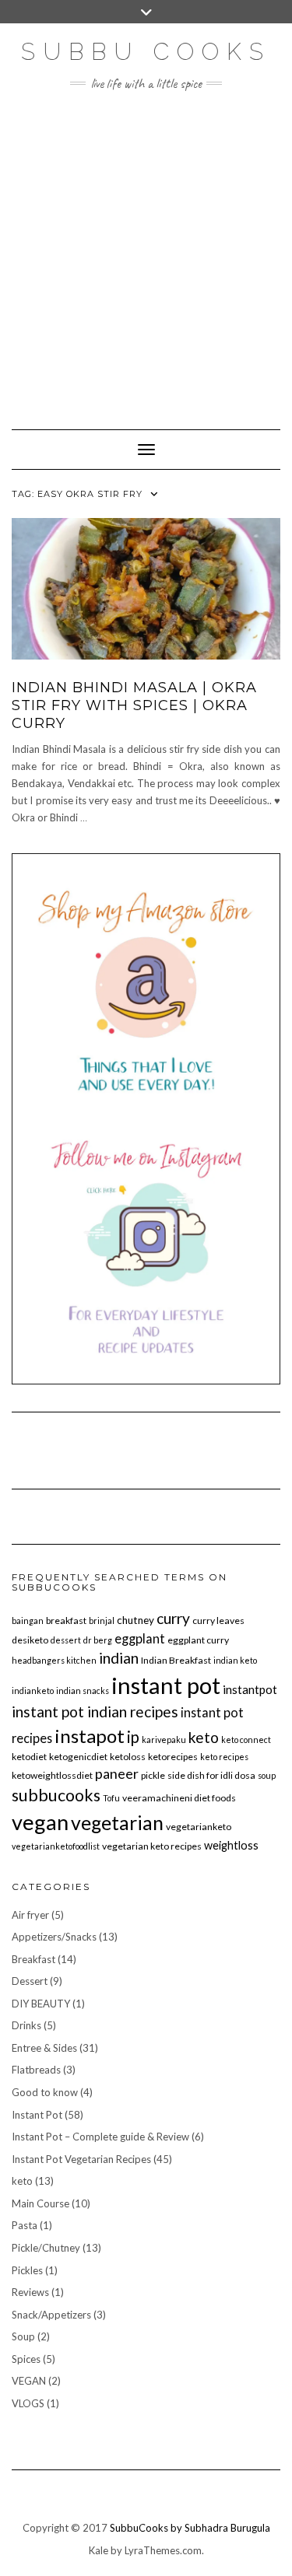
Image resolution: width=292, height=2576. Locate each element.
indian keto (235, 1660)
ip (133, 1737)
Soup (23, 2336)
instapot (90, 1736)
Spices (26, 2359)
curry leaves (218, 1620)
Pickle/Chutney (46, 2248)
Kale (99, 2550)
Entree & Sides (44, 2048)
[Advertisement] (146, 252)
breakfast (66, 1620)
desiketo (30, 1640)
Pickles (27, 2270)
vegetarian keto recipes (152, 1846)
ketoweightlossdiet (52, 1775)
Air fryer (30, 1915)
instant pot (166, 1685)
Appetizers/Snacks (54, 1937)
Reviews (30, 2292)
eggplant (140, 1638)
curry (173, 1618)
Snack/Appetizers (51, 2315)
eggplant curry (198, 1640)
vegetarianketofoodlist (56, 1846)
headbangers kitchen (54, 1660)
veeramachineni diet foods (179, 1798)
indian (119, 1658)
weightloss (231, 1845)
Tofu (111, 1798)
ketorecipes (173, 1757)
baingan (28, 1620)
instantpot (250, 1689)
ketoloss (128, 1757)
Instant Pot (37, 2115)
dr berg (98, 1640)
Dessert (30, 1981)
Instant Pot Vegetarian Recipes (81, 2159)
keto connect (246, 1739)
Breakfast (33, 1959)
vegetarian (117, 1822)
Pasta (25, 2225)
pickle (153, 1775)
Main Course (40, 2203)
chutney (135, 1620)
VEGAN (29, 2381)
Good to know (45, 2092)
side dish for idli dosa (211, 1775)
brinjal (102, 1620)
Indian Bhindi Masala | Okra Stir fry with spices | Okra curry (134, 706)
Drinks (26, 2025)
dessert (66, 1640)
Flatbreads (36, 2070)
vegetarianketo (199, 1827)
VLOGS (28, 2403)
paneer (117, 1773)
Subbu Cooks (146, 52)
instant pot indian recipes (95, 1711)
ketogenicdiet (78, 1757)
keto (204, 1737)
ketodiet (29, 1757)
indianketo (33, 1690)
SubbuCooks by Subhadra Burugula (190, 2528)
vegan (40, 1822)
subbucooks (56, 1795)
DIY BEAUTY (41, 2004)
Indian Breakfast (176, 1660)
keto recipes (224, 1757)
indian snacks (83, 1690)
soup (267, 1775)
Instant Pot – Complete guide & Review (100, 2137)
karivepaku (164, 1739)
